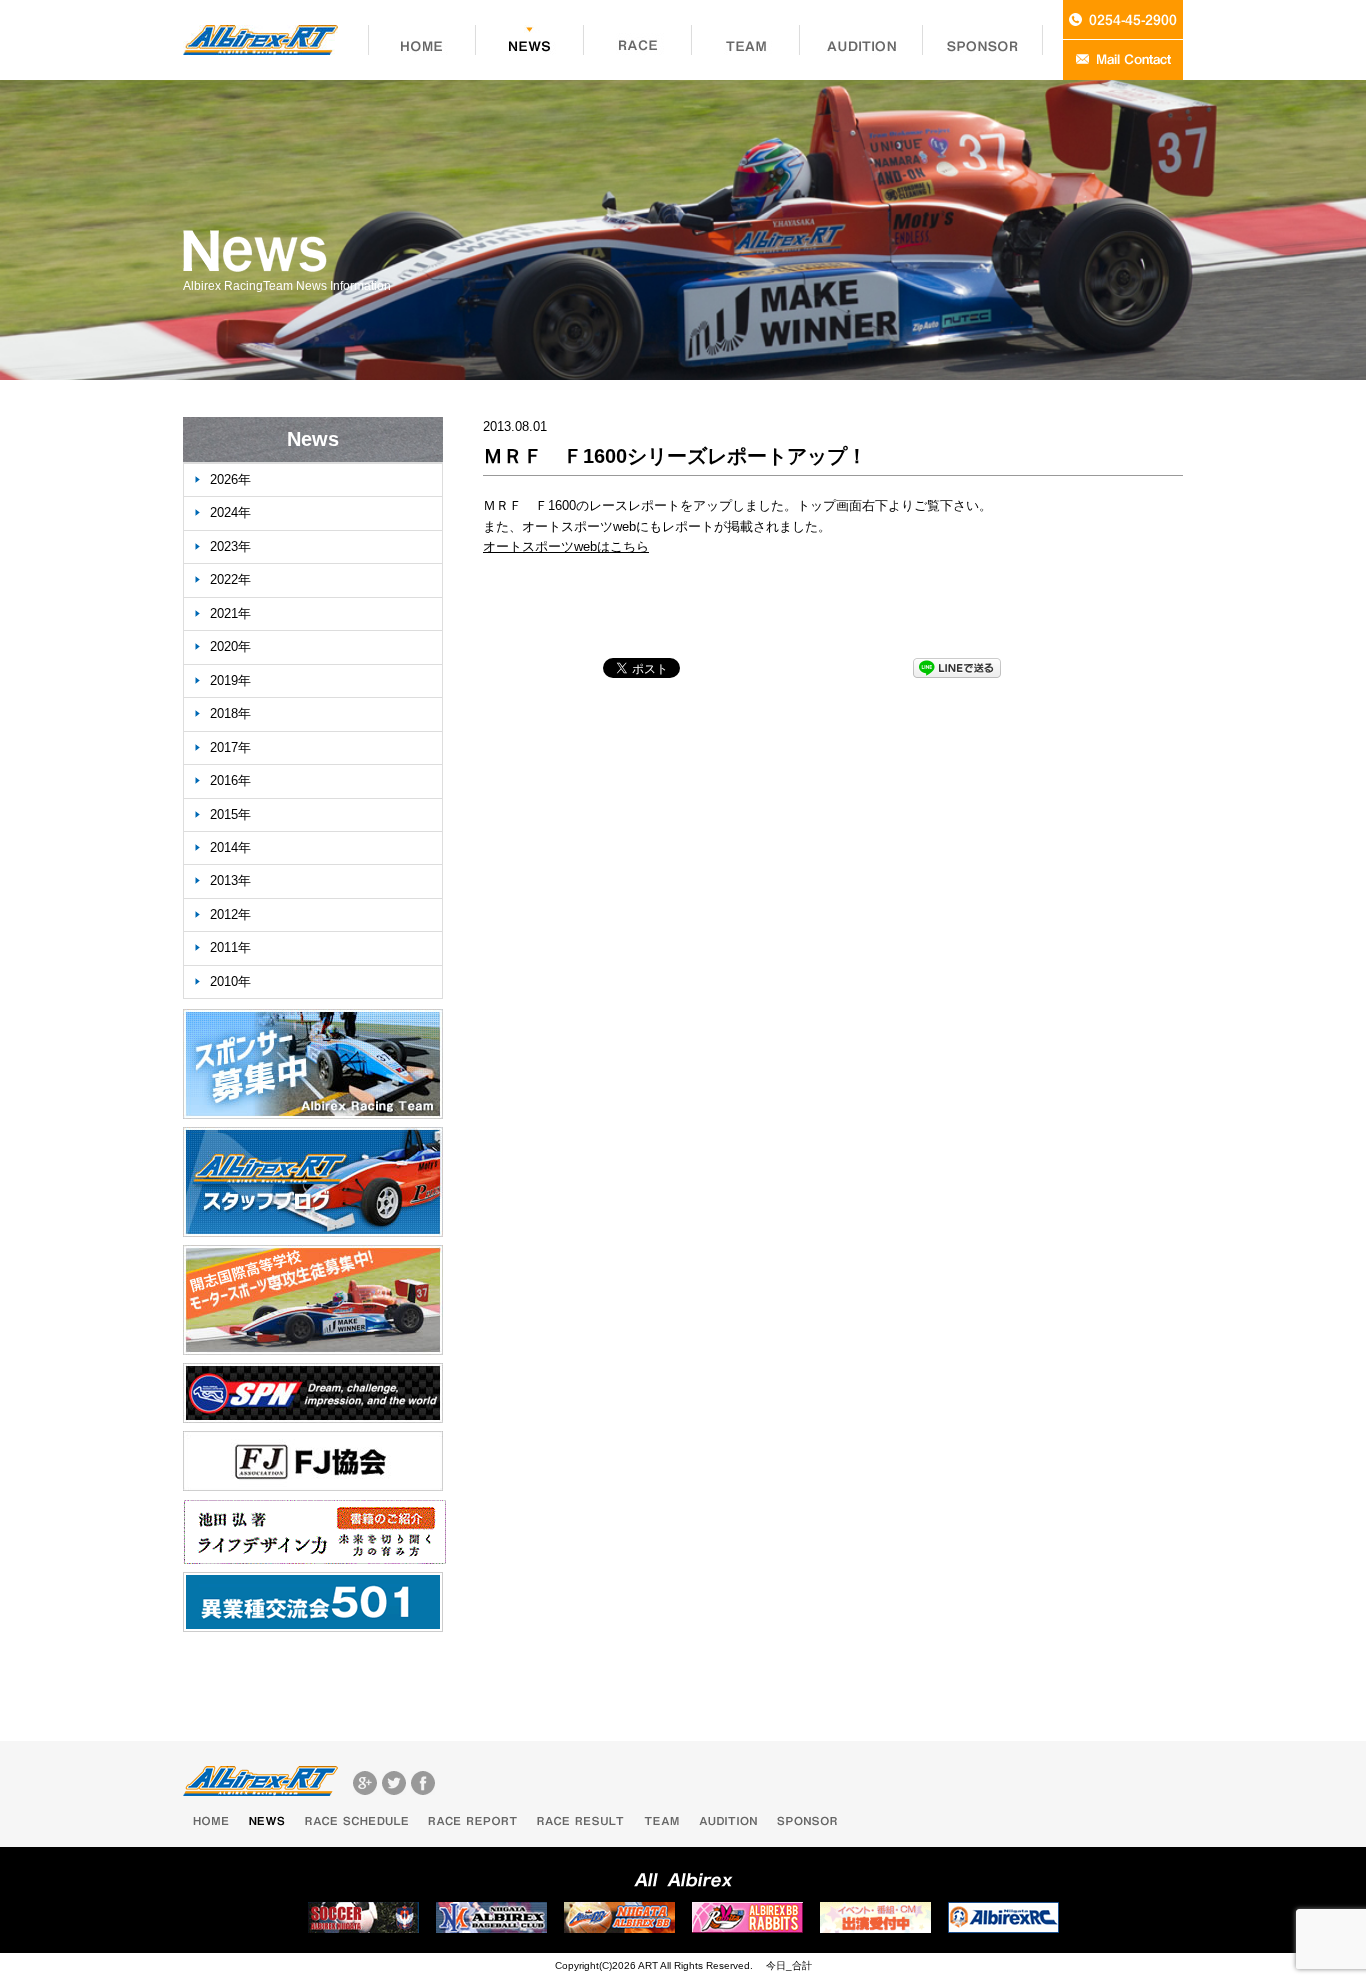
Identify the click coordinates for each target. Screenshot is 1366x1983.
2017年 (230, 747)
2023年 (230, 546)
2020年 (230, 646)
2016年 (230, 780)
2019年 (230, 680)
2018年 (230, 713)
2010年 (230, 981)
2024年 (230, 512)
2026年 (230, 479)
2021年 (230, 613)
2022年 (230, 579)
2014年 (230, 847)
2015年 (230, 814)
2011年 (230, 947)
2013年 (230, 880)
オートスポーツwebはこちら (566, 546)
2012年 (230, 914)
